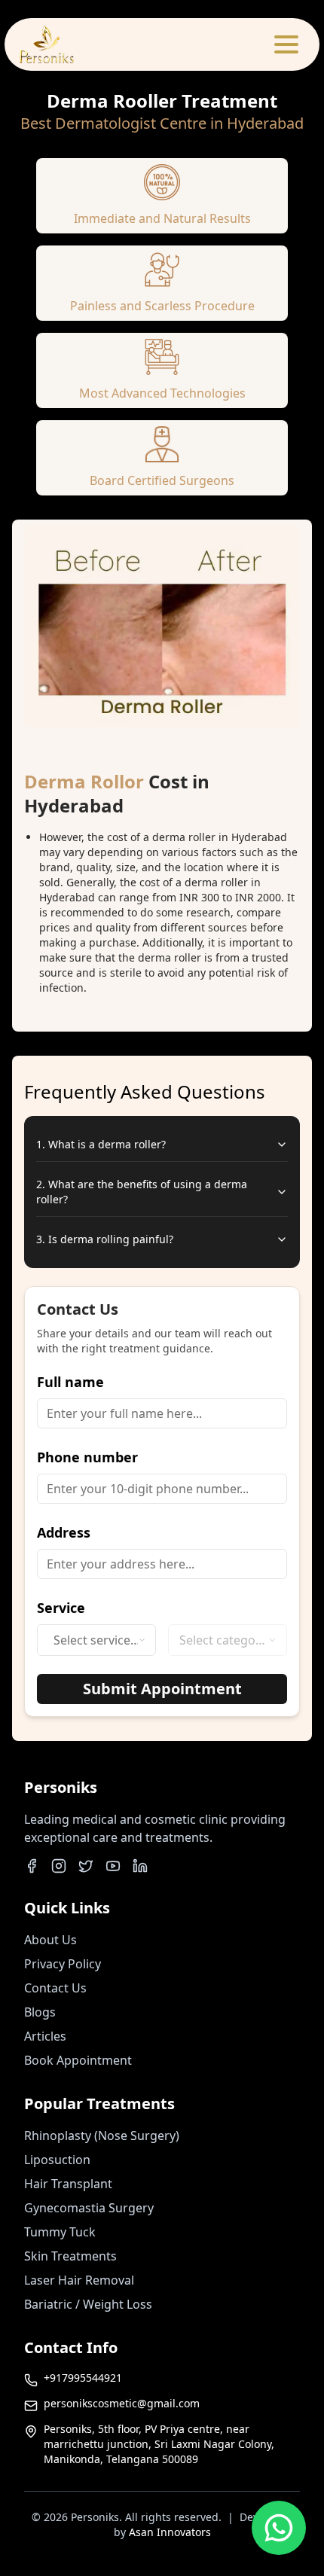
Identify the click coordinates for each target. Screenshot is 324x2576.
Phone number (87, 1457)
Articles (45, 2036)
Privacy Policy (63, 1964)
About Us (50, 1940)
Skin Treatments (70, 2256)
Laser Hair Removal (79, 2280)
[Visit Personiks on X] (86, 1866)
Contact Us (55, 1988)
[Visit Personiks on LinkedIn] (140, 1866)
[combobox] (96, 1640)
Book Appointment (78, 2060)
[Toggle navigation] (286, 44)
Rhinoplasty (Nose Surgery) (102, 2135)
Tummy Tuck (60, 2232)
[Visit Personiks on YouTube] (113, 1866)
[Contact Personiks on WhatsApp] (279, 2535)
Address (64, 1532)
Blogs (40, 2012)
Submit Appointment (162, 1689)
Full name (70, 1382)
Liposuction (57, 2160)
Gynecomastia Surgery (89, 2208)
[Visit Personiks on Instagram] (59, 1866)
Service (61, 1608)
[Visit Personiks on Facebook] (32, 1866)
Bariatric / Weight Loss (88, 2304)
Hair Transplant (68, 2184)
